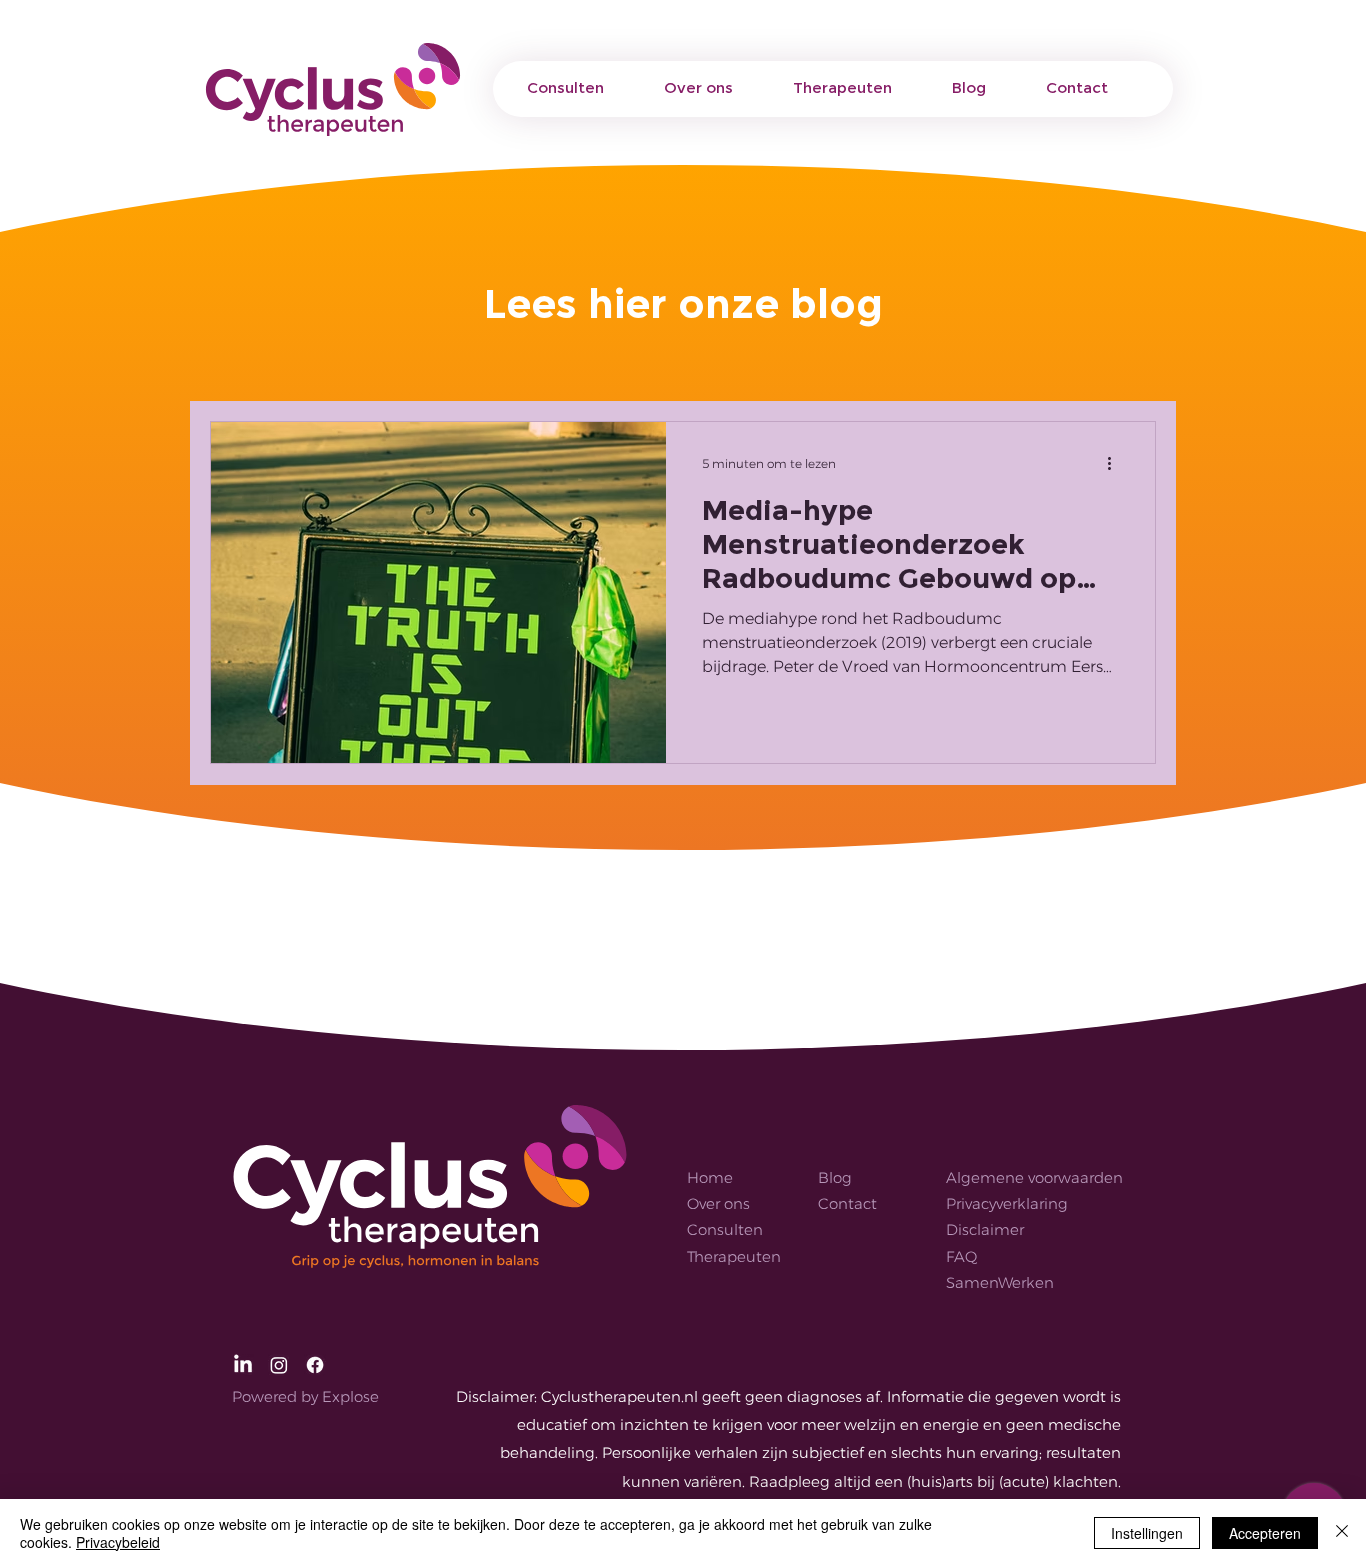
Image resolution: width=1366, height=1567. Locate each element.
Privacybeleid (118, 1542)
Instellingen (1147, 1533)
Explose (350, 1396)
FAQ (961, 1256)
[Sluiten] (1342, 1533)
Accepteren (1265, 1533)
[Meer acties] (1116, 463)
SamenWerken (1000, 1282)
